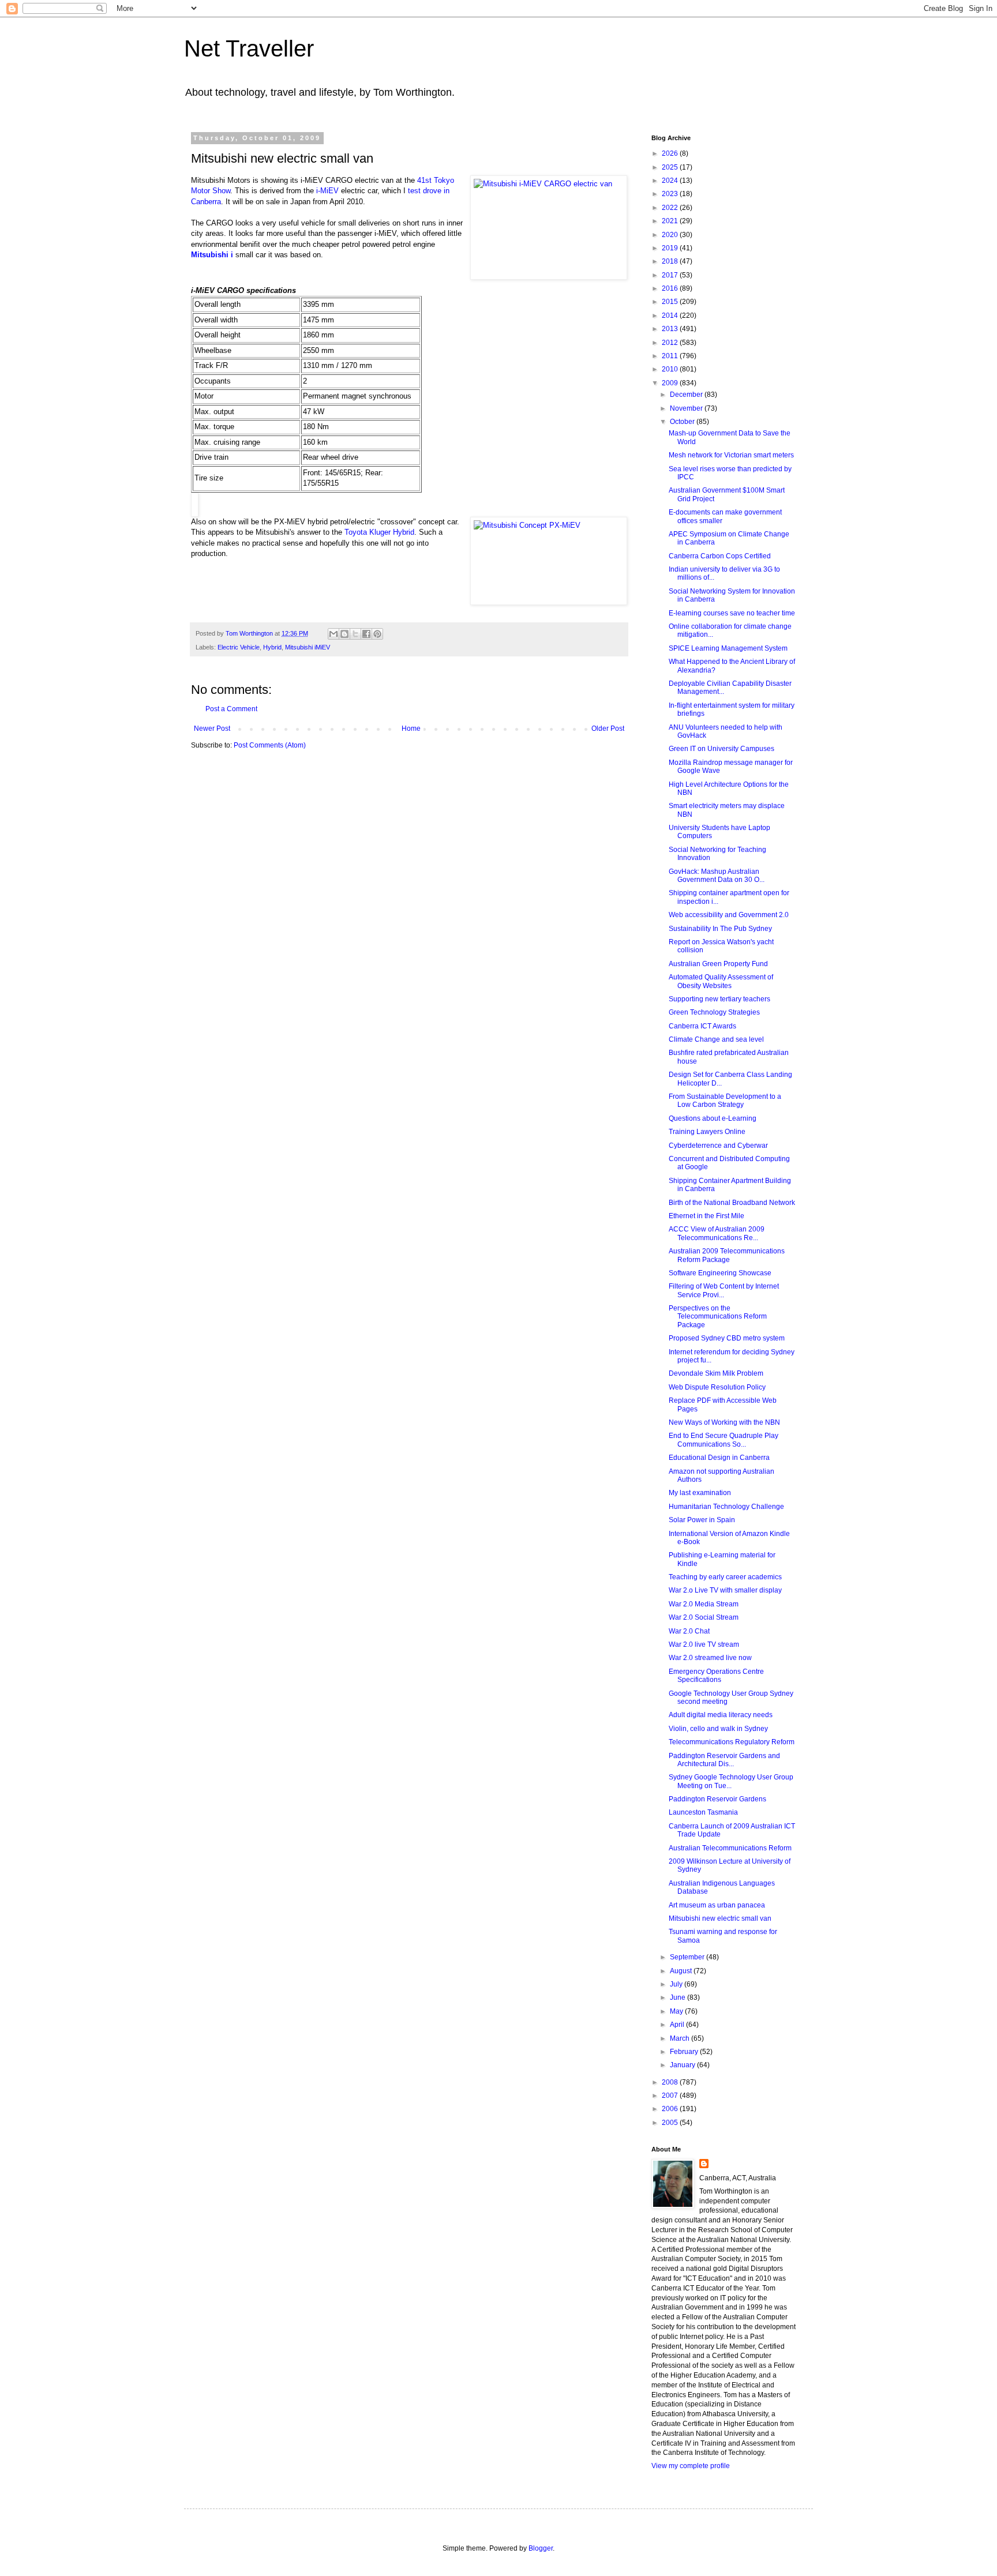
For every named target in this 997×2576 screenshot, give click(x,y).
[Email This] (333, 634)
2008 (671, 2082)
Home (411, 729)
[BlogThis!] (344, 634)
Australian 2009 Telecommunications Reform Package (727, 1255)
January (683, 2065)
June (679, 1997)
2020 (671, 235)
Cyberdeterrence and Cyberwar (718, 1146)
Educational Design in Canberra (719, 1458)
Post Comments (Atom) (270, 745)
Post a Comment (231, 709)
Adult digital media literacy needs (721, 1715)
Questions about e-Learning (713, 1118)
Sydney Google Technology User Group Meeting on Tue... (731, 1781)
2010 (671, 369)
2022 (671, 208)
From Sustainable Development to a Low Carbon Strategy (725, 1101)
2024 (671, 181)
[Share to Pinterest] (377, 634)
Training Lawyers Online (707, 1132)
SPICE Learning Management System (728, 648)
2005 (671, 2123)
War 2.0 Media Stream (704, 1604)
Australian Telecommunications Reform (730, 1848)
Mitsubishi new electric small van (720, 1918)
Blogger (541, 2548)
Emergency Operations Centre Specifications (716, 1676)
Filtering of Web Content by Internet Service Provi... (724, 1290)
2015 (671, 302)
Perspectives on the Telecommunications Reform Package (718, 1317)
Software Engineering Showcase (720, 1273)
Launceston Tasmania (703, 1812)
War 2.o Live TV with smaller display (725, 1590)
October (683, 422)
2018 (671, 261)
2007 (671, 2096)
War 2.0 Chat (689, 1631)
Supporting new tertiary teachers (719, 999)
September (688, 1957)
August (682, 1971)
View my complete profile (691, 2466)
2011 (671, 356)
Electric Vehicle (239, 647)
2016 (671, 288)
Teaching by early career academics (725, 1577)
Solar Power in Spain (702, 1520)
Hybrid (272, 647)
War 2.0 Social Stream (704, 1617)
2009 (671, 383)
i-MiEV (327, 191)
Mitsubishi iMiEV (308, 647)
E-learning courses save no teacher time (732, 613)
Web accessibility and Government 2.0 (729, 915)
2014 (671, 316)
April (678, 2025)
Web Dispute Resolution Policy (717, 1387)
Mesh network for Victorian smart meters (731, 455)
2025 (671, 167)
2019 (671, 248)
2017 (671, 275)
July (677, 1984)
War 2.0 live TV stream (704, 1644)
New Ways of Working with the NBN (724, 1422)
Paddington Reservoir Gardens (717, 1799)
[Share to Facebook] (366, 634)
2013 (671, 329)
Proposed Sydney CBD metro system (727, 1338)
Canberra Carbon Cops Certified (720, 556)
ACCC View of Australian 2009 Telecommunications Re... (717, 1233)
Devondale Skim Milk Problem (716, 1373)
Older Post (608, 729)
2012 (671, 343)
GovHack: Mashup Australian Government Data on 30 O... (717, 876)
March (681, 2038)
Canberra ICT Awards (702, 1026)
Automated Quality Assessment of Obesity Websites (721, 981)
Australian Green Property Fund (718, 964)
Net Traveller (249, 48)
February (685, 2052)
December (687, 395)
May (677, 2011)
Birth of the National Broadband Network (732, 1203)
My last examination (700, 1493)
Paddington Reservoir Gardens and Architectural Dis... (724, 1760)
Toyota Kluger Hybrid (379, 532)
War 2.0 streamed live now (710, 1658)
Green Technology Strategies (714, 1012)
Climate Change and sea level (716, 1039)
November (687, 408)
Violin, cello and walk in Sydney (718, 1729)
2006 (671, 2109)
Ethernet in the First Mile (706, 1216)
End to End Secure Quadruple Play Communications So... (724, 1440)
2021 (671, 221)
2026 (671, 153)
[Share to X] (355, 634)
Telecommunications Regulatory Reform (732, 1742)
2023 (671, 194)
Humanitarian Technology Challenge (726, 1507)
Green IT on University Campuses (721, 749)
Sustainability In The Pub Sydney (720, 929)
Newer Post (212, 729)
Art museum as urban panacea (717, 1905)
